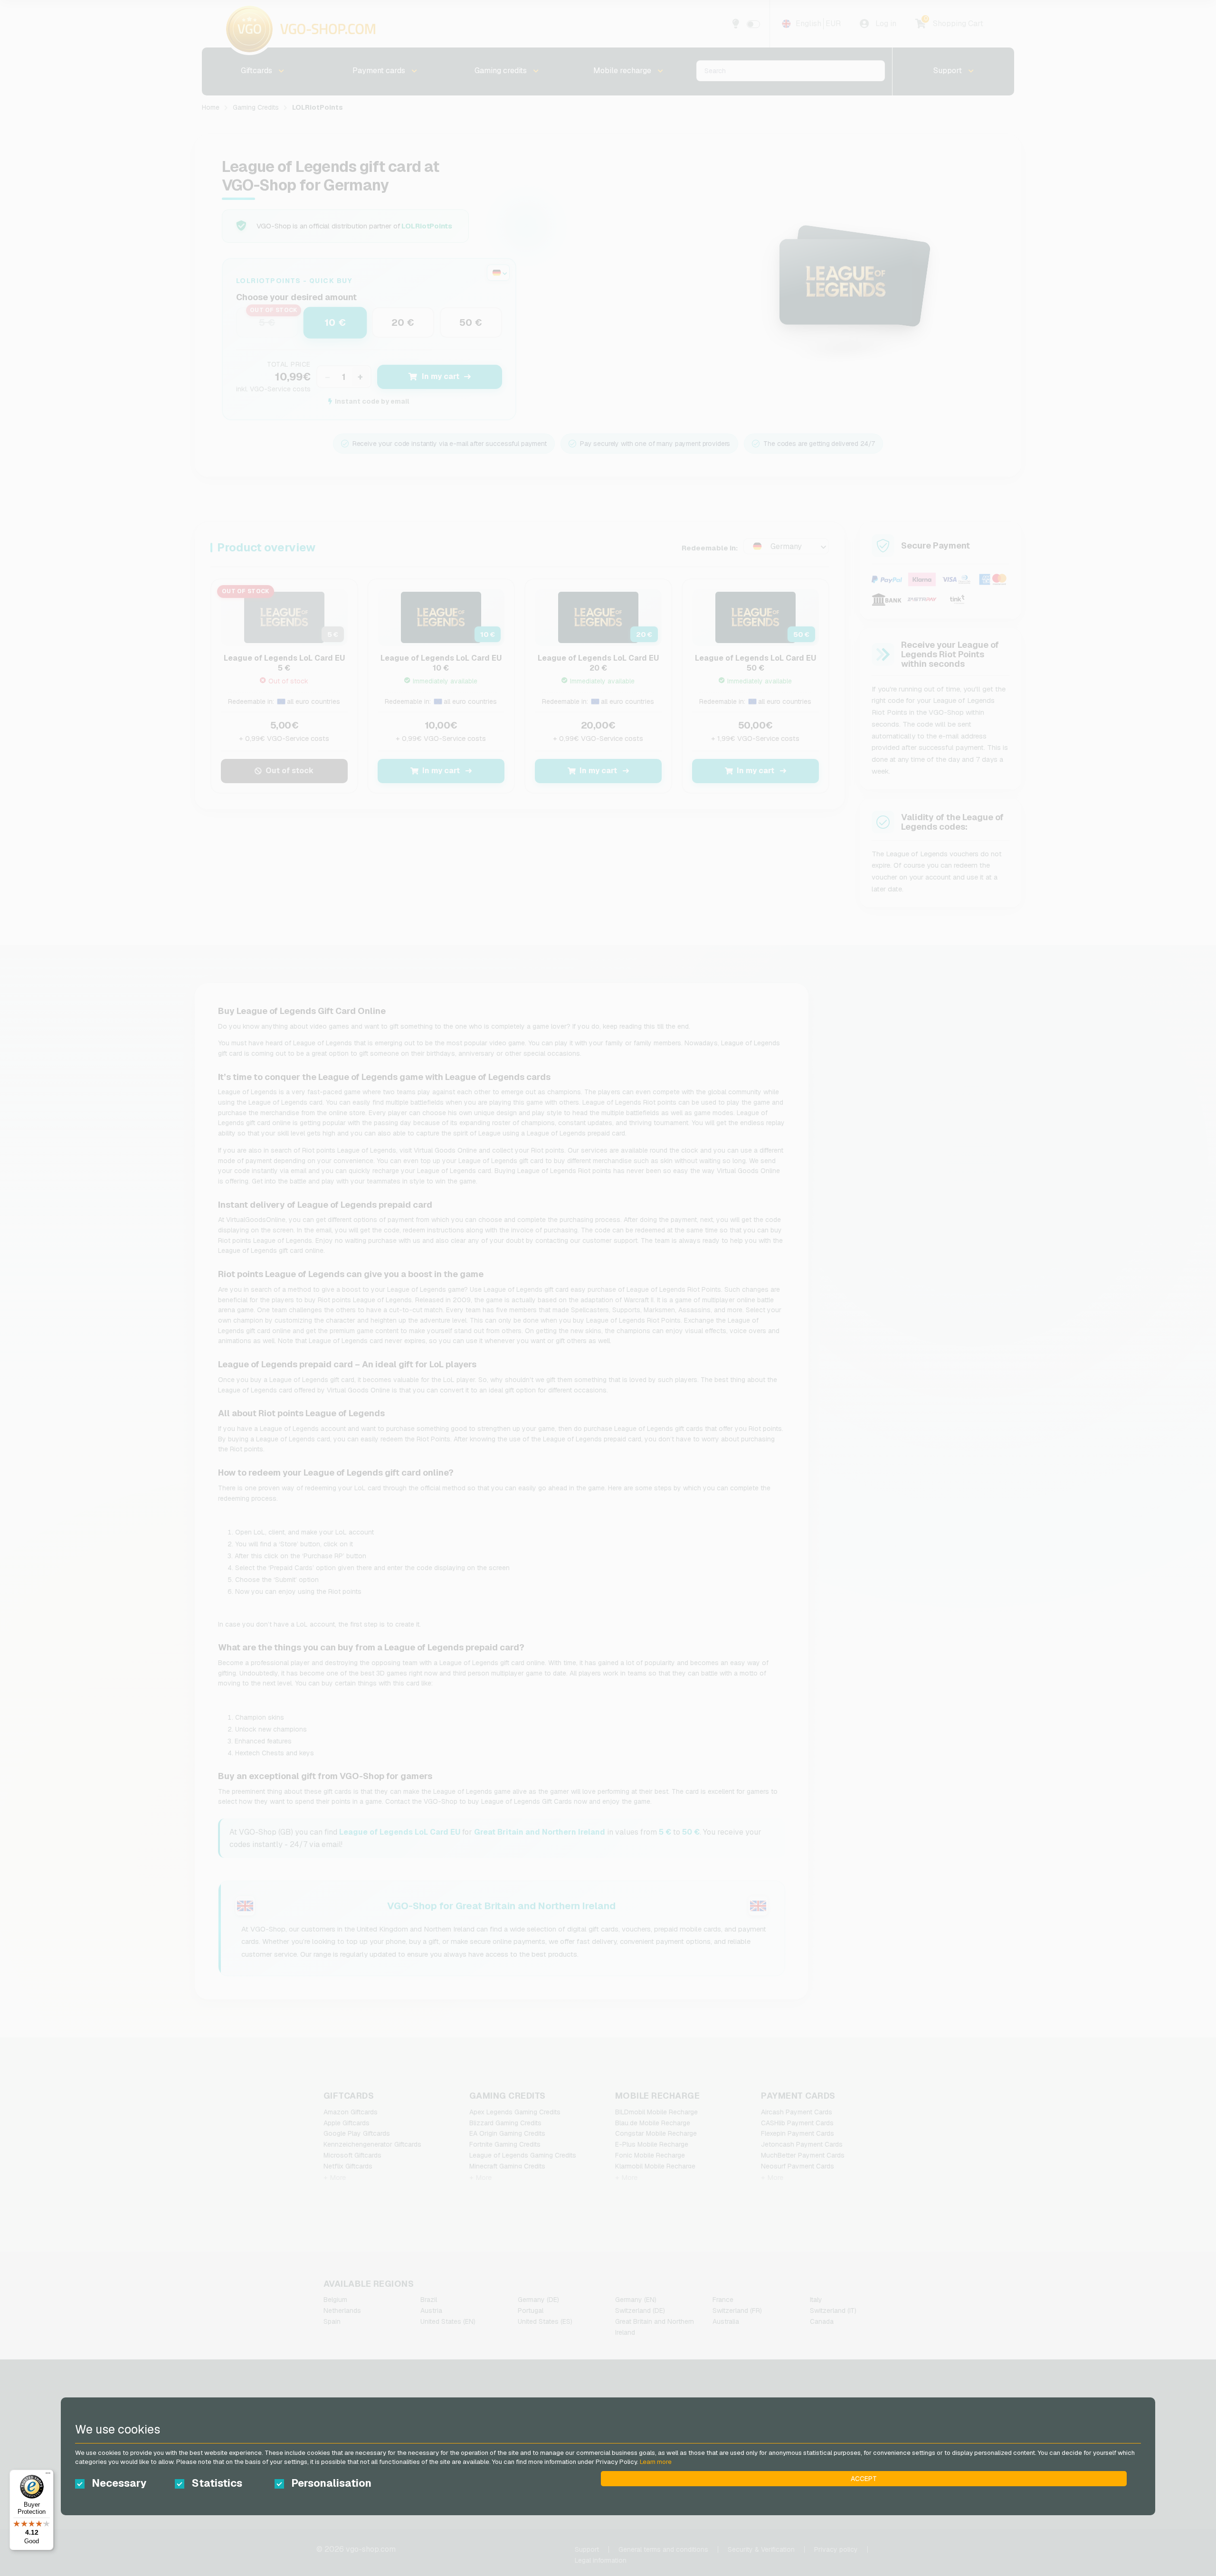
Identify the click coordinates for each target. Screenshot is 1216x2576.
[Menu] (48, 2475)
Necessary (119, 2483)
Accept (864, 2479)
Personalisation (331, 2483)
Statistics (217, 2483)
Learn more (656, 2462)
